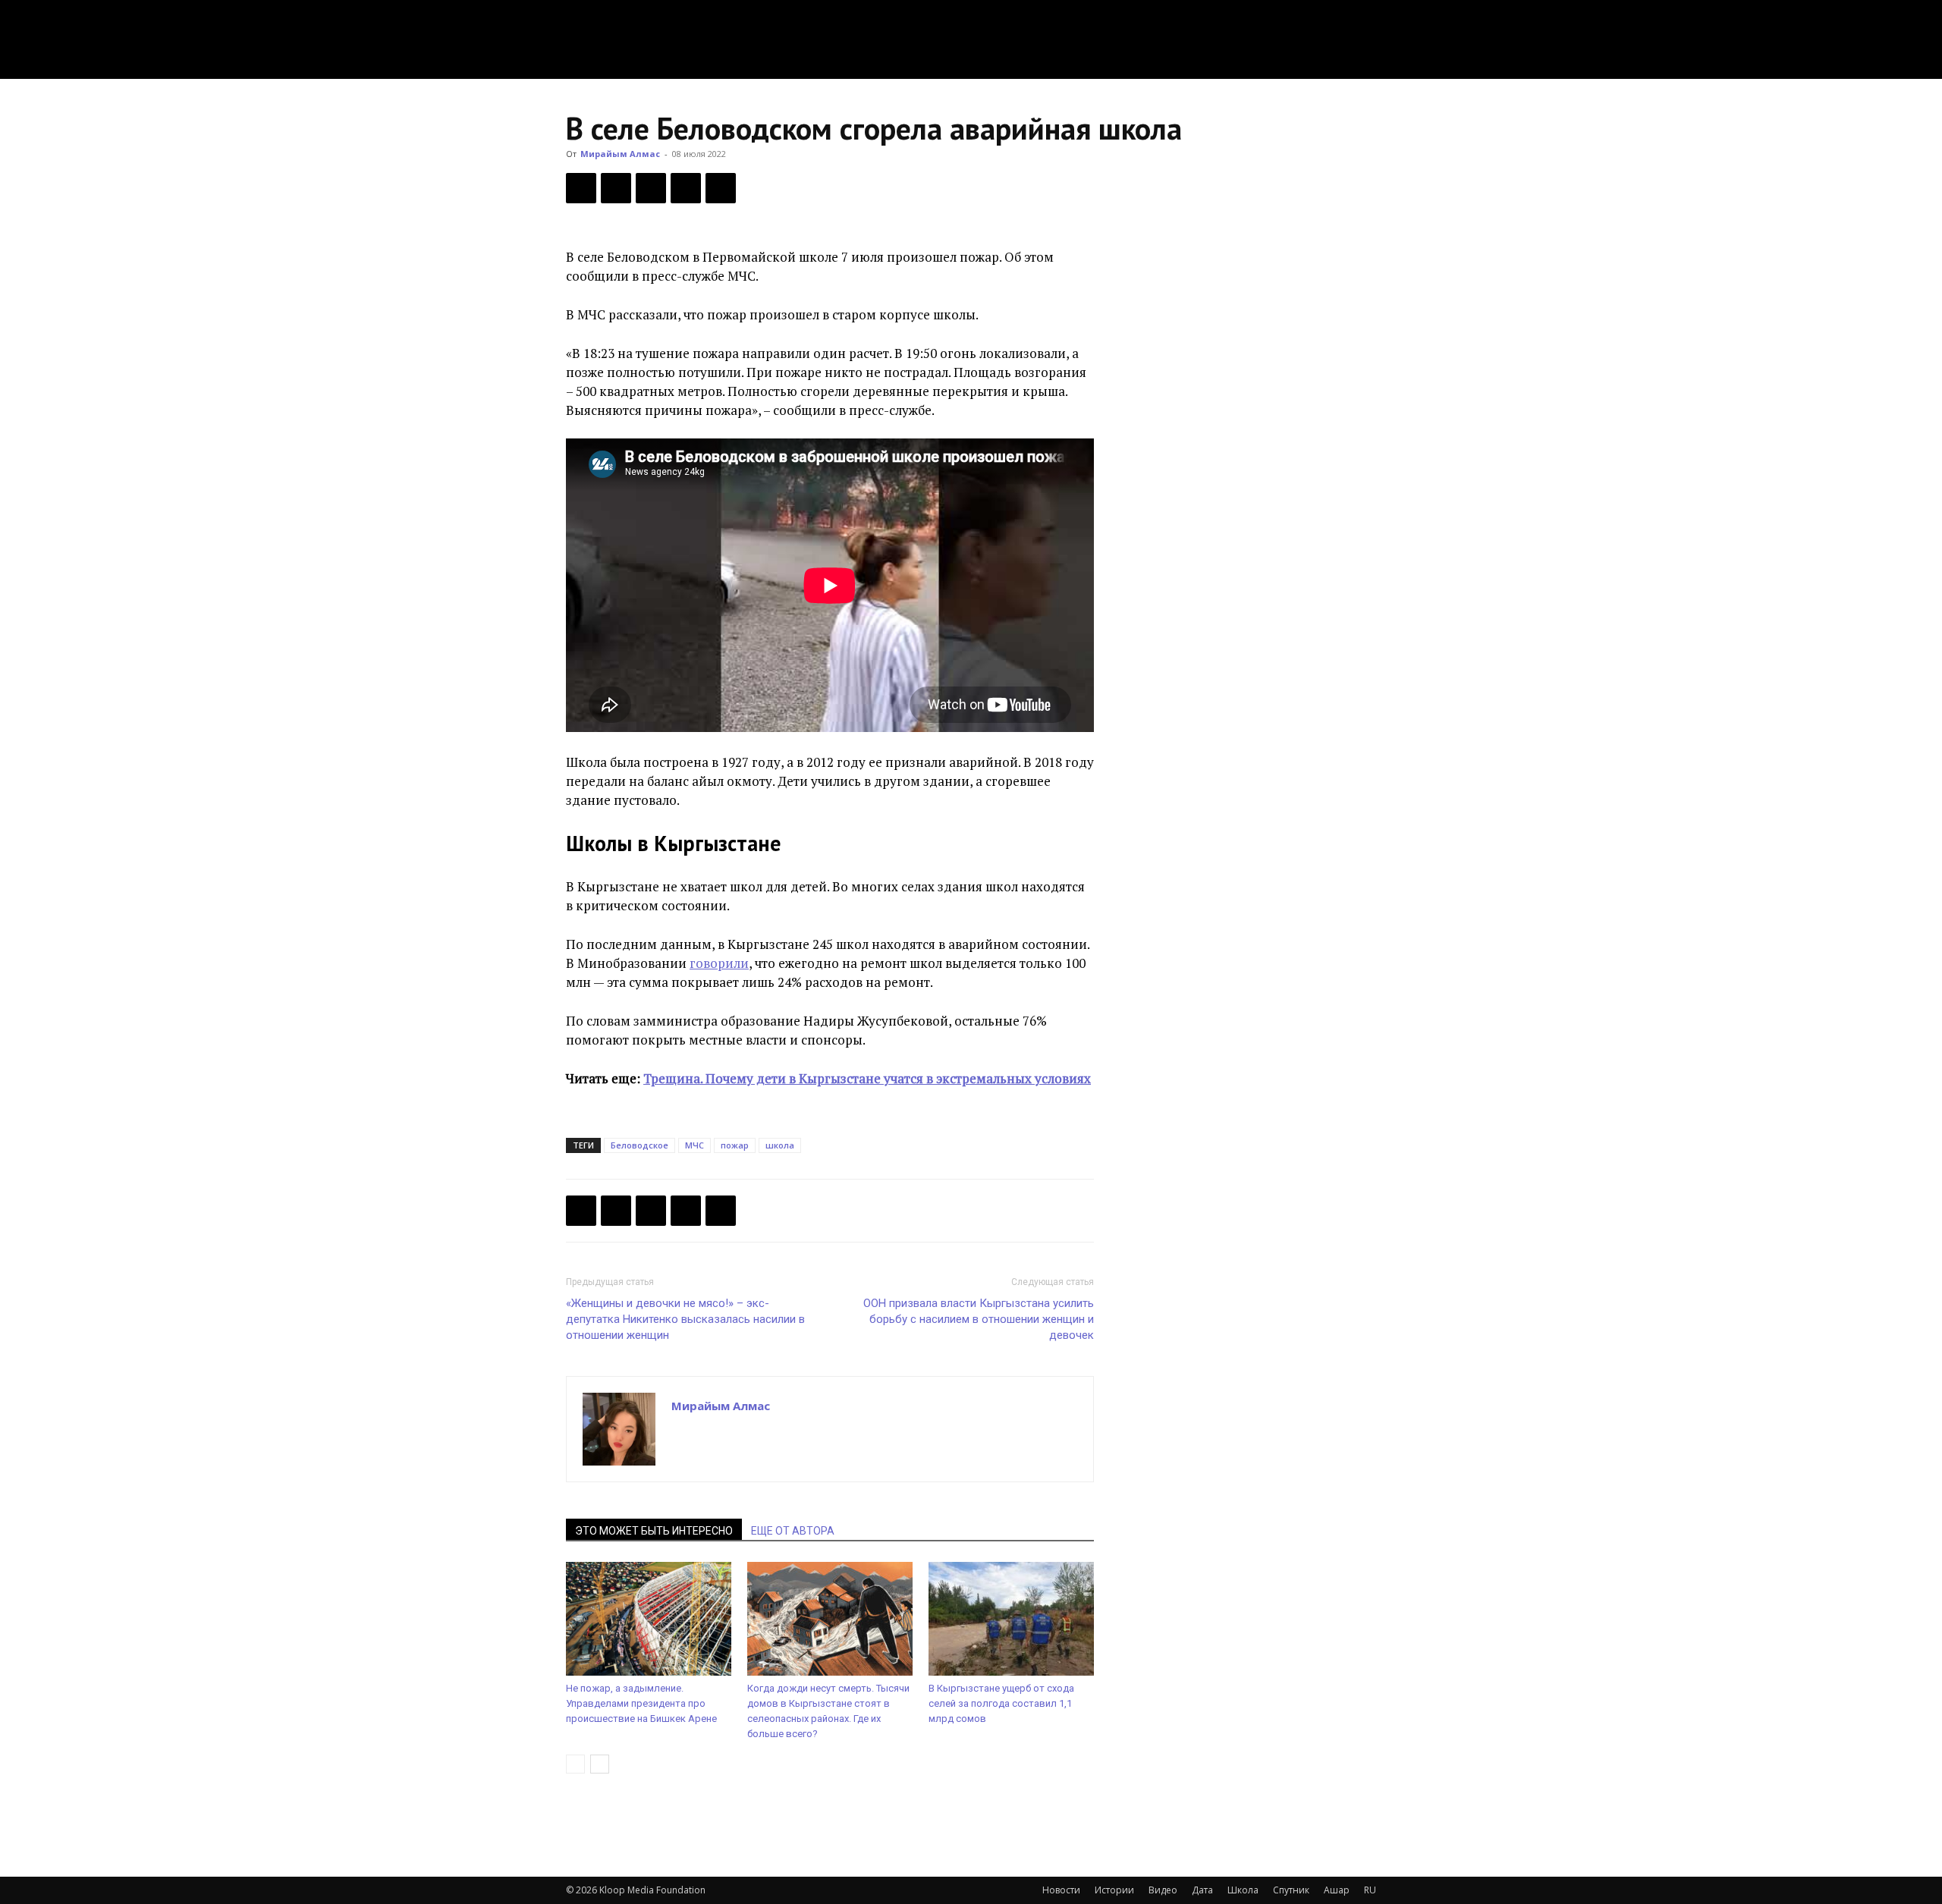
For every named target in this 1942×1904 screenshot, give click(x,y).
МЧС (694, 1145)
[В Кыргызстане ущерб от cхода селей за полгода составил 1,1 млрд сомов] (1011, 1619)
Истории (1114, 1890)
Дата (1202, 1890)
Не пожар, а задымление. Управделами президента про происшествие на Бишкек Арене (641, 1703)
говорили (719, 963)
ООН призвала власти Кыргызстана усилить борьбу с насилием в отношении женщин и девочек (979, 1319)
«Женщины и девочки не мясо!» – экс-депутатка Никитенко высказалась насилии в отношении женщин (685, 1319)
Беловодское (639, 1145)
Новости (1061, 1890)
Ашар (1337, 1890)
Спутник (1291, 1890)
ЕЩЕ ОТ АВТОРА (793, 1531)
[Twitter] (616, 188)
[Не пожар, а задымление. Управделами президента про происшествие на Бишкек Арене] (649, 1619)
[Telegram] (686, 188)
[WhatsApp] (721, 188)
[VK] (651, 188)
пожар (735, 1145)
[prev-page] (575, 1764)
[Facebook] (581, 188)
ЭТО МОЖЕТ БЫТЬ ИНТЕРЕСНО (654, 1531)
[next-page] (600, 1764)
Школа (1243, 1890)
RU (1370, 1890)
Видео (1163, 1890)
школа (780, 1145)
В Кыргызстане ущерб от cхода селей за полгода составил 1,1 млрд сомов (1001, 1703)
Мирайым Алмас (620, 154)
